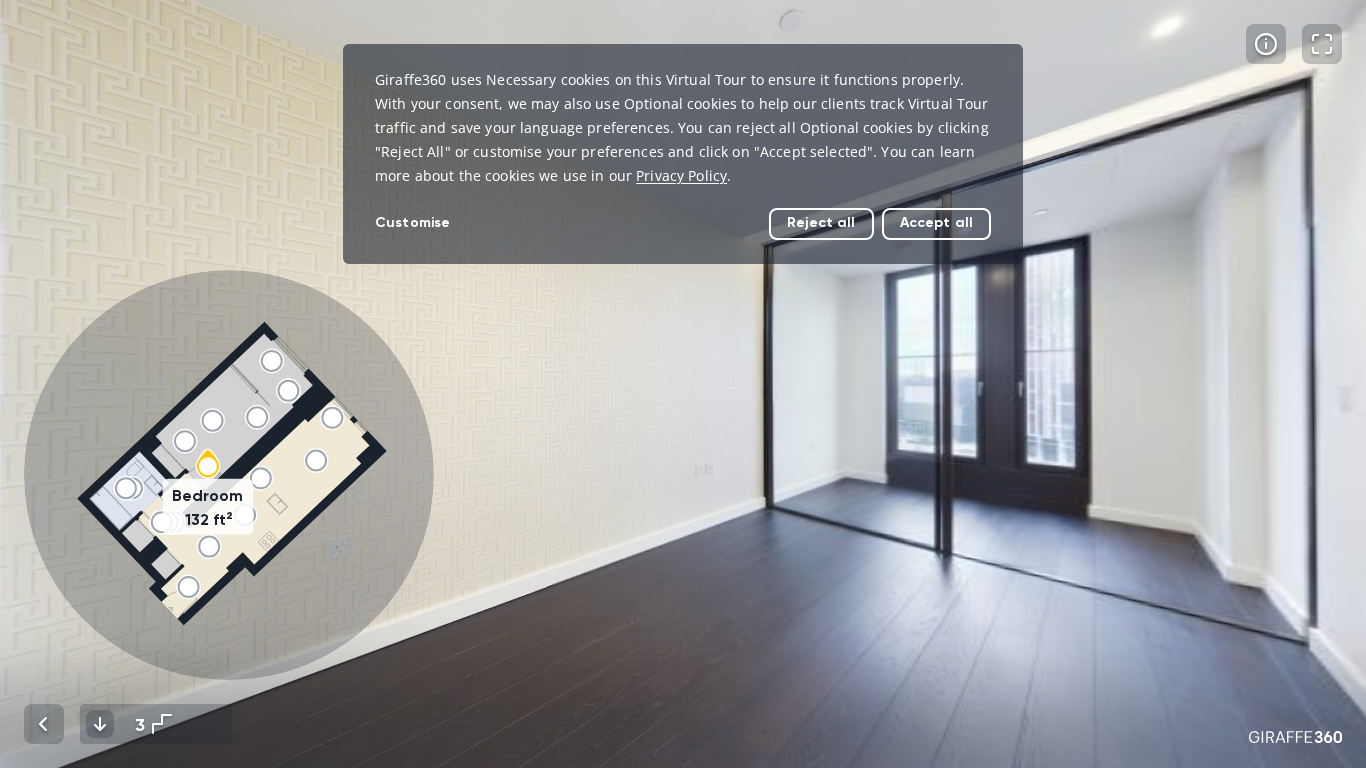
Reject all (821, 222)
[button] (229, 475)
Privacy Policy (681, 175)
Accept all (936, 222)
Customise (412, 222)
